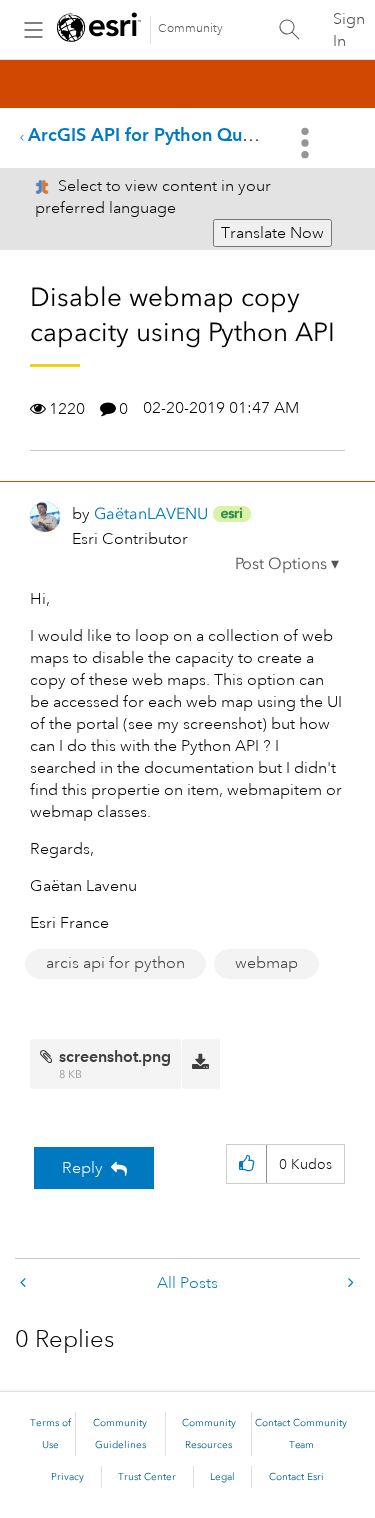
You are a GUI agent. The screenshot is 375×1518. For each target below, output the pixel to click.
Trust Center (147, 1477)
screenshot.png (115, 1056)
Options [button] (307, 143)
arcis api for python (115, 963)
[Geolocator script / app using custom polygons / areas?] (349, 1283)
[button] (287, 564)
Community (190, 28)
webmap (266, 963)
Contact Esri (296, 1477)
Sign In (349, 30)
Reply (82, 1168)
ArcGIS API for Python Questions (164, 134)
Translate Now (272, 233)
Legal (222, 1477)
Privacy (67, 1477)
